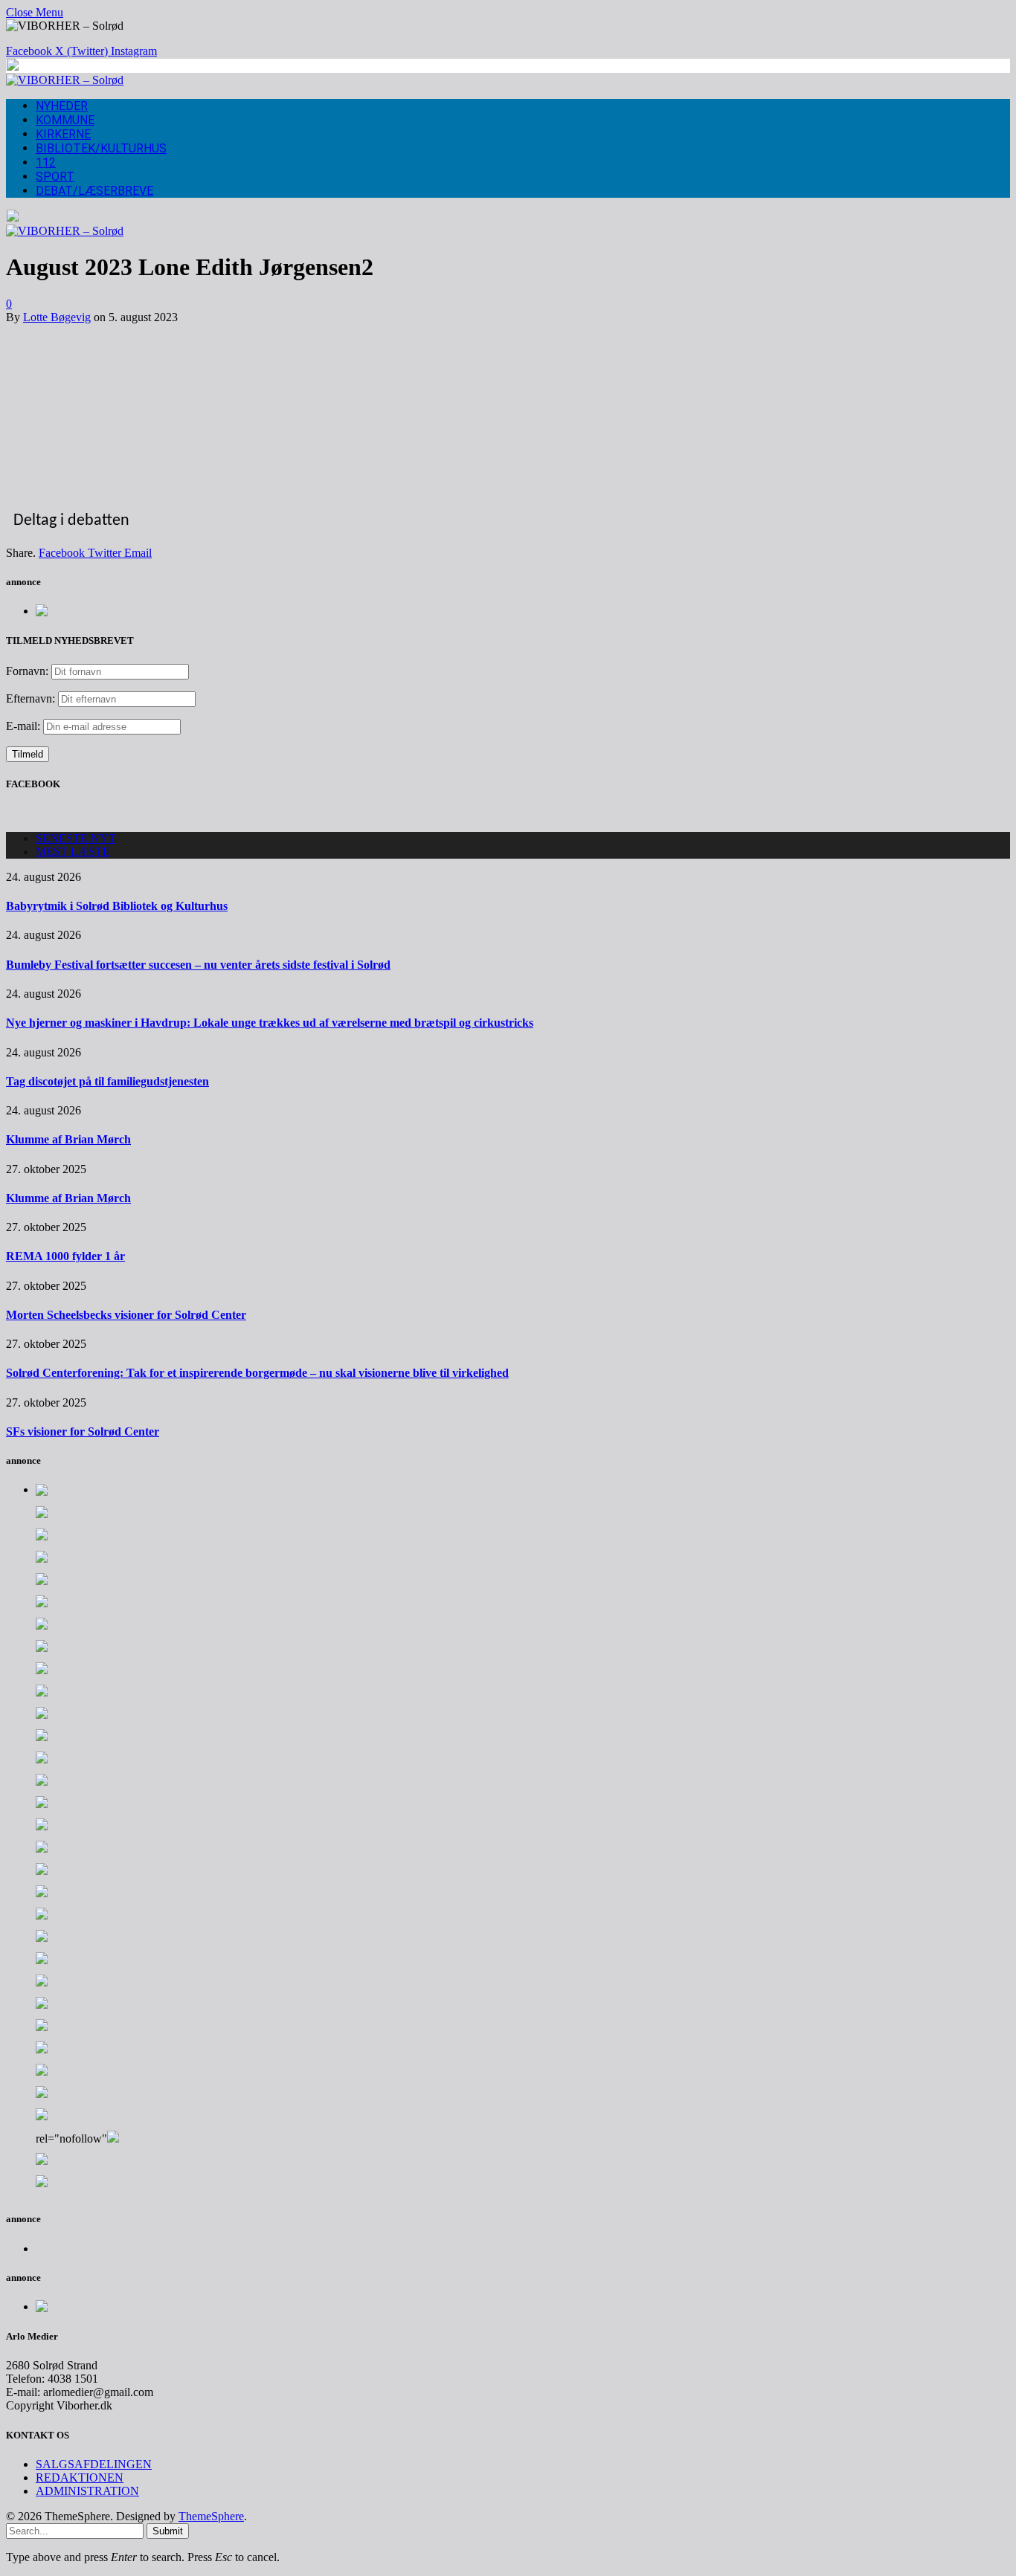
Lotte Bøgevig (57, 317)
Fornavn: (27, 671)
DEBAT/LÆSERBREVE (94, 191)
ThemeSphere (211, 2516)
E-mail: (25, 726)
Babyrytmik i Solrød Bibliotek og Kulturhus (117, 906)
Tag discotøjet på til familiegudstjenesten (107, 1081)
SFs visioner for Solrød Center (83, 1431)
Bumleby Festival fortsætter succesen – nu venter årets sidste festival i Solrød (198, 965)
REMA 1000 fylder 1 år (65, 1256)
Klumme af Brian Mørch (68, 1139)
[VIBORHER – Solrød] (65, 80)
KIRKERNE (63, 134)
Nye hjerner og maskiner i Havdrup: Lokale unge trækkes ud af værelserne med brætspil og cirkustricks (270, 1023)
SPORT (55, 177)
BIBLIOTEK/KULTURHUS (101, 148)
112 (46, 162)
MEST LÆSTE (73, 852)
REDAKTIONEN (80, 2477)
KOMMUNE (65, 120)
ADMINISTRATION (87, 2491)
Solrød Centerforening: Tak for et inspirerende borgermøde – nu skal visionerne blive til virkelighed (257, 1373)
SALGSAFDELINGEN (94, 2464)
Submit (168, 2531)
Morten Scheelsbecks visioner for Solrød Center (126, 1315)
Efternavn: (30, 698)
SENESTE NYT (76, 838)
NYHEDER (62, 106)
